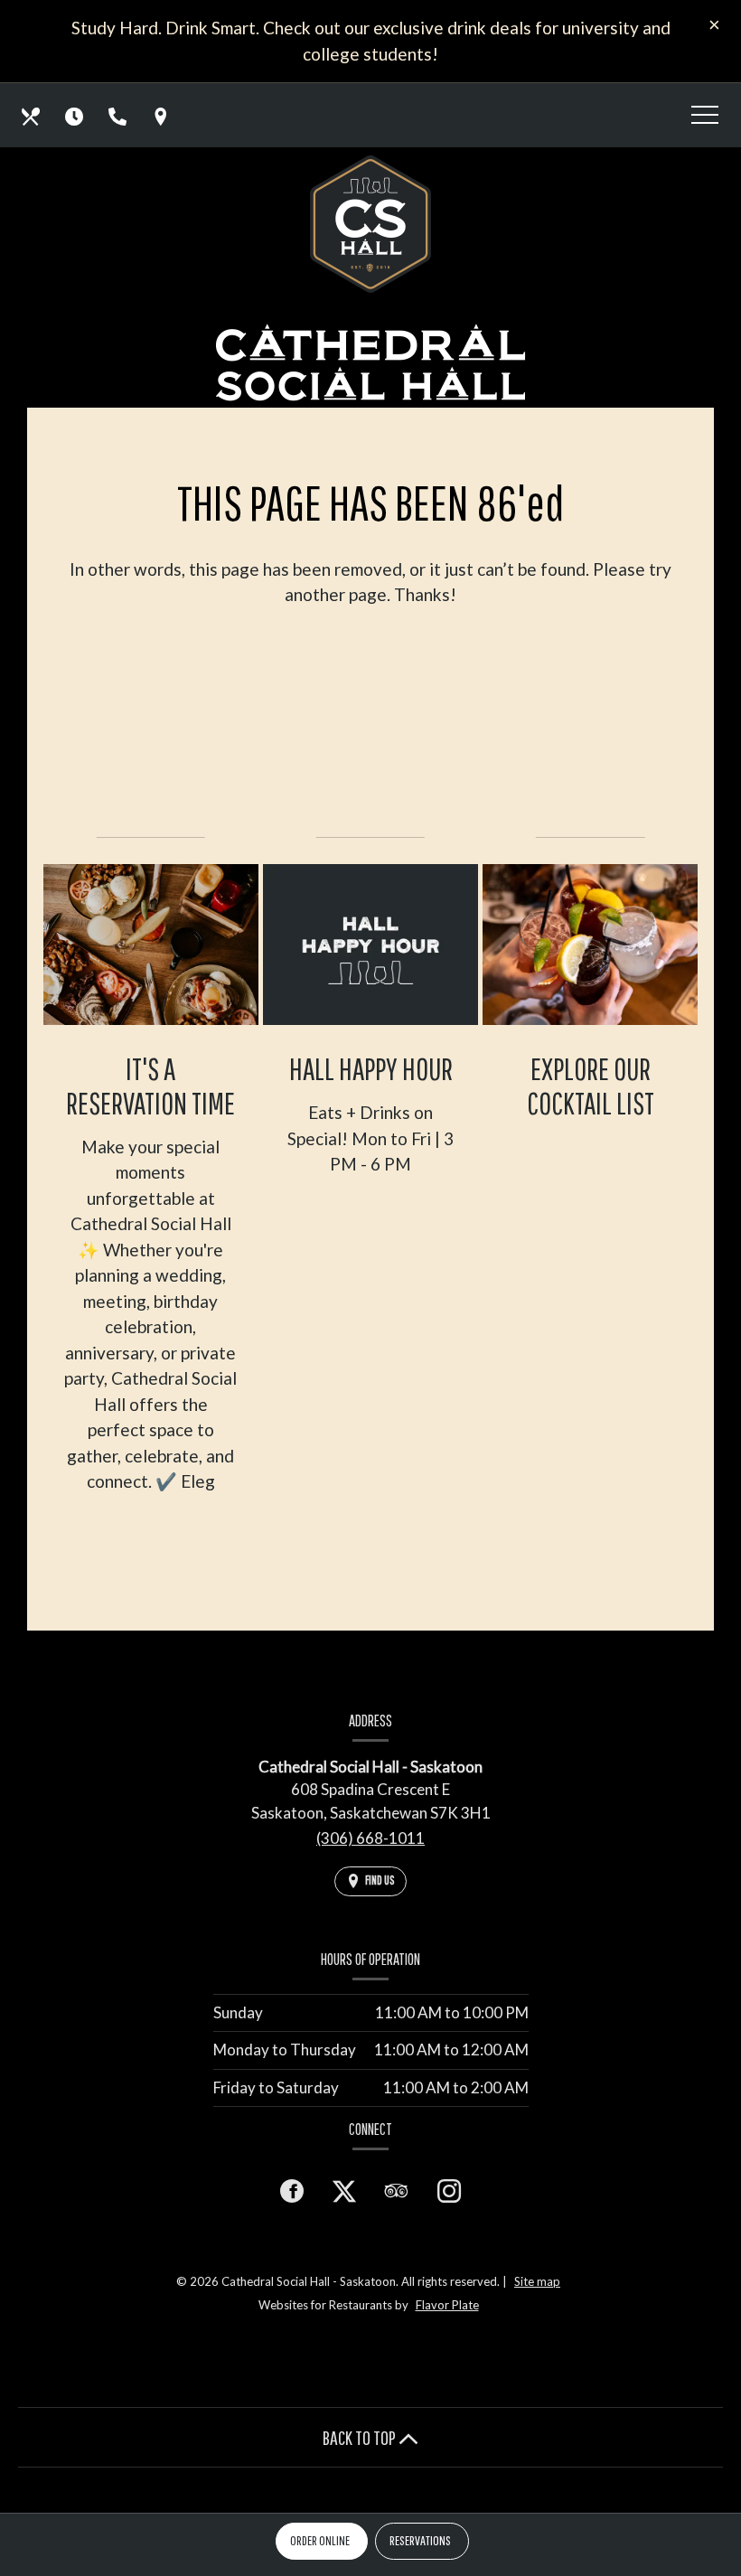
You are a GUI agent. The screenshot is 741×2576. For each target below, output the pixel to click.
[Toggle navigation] (705, 118)
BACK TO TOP (361, 2437)
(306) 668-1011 (370, 1838)
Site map (537, 2281)
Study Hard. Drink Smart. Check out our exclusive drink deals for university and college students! (371, 41)
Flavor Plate (447, 2305)
